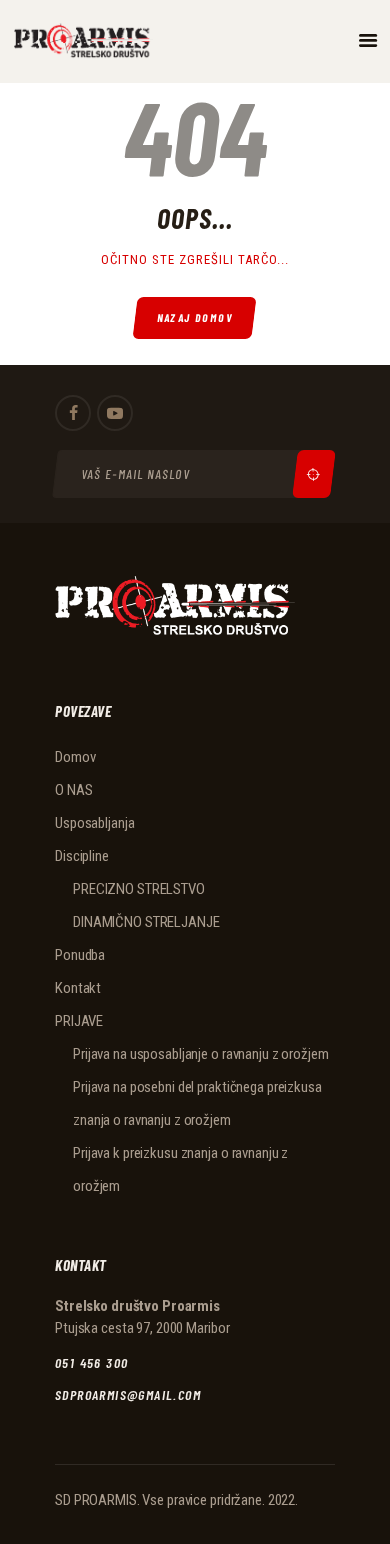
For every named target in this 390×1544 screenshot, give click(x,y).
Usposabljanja (94, 823)
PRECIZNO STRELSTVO (139, 889)
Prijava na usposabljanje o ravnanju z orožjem (201, 1054)
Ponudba (80, 955)
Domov (75, 757)
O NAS (73, 790)
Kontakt (78, 988)
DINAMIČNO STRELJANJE (146, 922)
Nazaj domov (195, 317)
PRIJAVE (79, 1021)
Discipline (82, 856)
